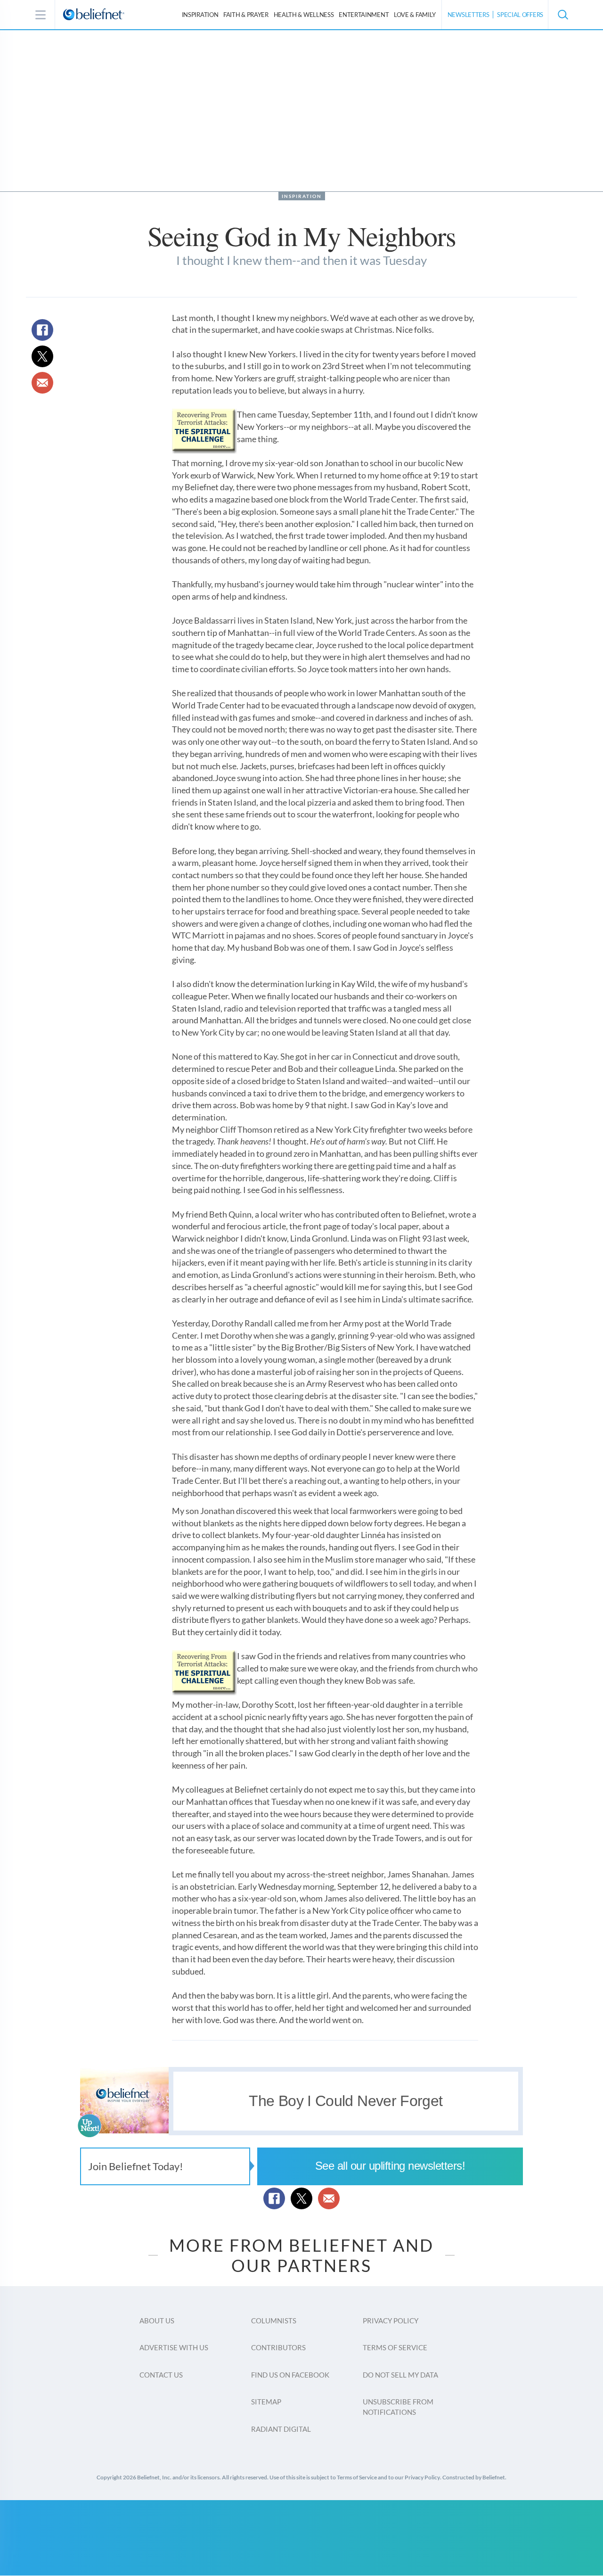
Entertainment (364, 15)
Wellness (304, 15)
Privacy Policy (391, 2321)
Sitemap (266, 2402)
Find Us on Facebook (290, 2375)
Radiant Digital (281, 2429)
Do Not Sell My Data (400, 2375)
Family (415, 15)
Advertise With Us (174, 2347)
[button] (562, 15)
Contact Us (161, 2375)
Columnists (274, 2321)
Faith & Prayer (246, 15)
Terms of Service (395, 2347)
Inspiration (200, 15)
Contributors (278, 2347)
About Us (157, 2321)
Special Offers (520, 15)
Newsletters (469, 15)
